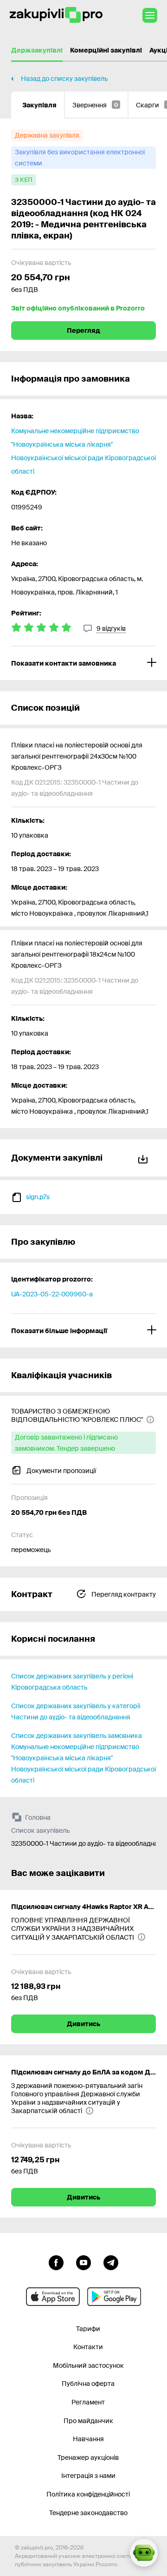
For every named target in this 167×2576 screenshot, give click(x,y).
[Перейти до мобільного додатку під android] (114, 2297)
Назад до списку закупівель (64, 79)
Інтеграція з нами (88, 2476)
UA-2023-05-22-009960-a (52, 1294)
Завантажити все (145, 1158)
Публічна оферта (88, 2384)
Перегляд (83, 330)
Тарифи (88, 2329)
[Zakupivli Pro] (56, 15)
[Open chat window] (144, 2553)
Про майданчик (88, 2421)
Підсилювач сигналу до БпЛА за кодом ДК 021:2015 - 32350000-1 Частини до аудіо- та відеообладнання (83, 2072)
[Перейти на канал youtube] (83, 2262)
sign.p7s (38, 1197)
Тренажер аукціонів (88, 2457)
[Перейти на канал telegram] (111, 2262)
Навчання (88, 2439)
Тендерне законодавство (88, 2513)
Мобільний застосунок (88, 2365)
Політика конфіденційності (88, 2494)
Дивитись (83, 2024)
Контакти (88, 2347)
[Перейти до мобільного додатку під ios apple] (53, 2297)
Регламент (88, 2402)
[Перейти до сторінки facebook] (56, 2262)
